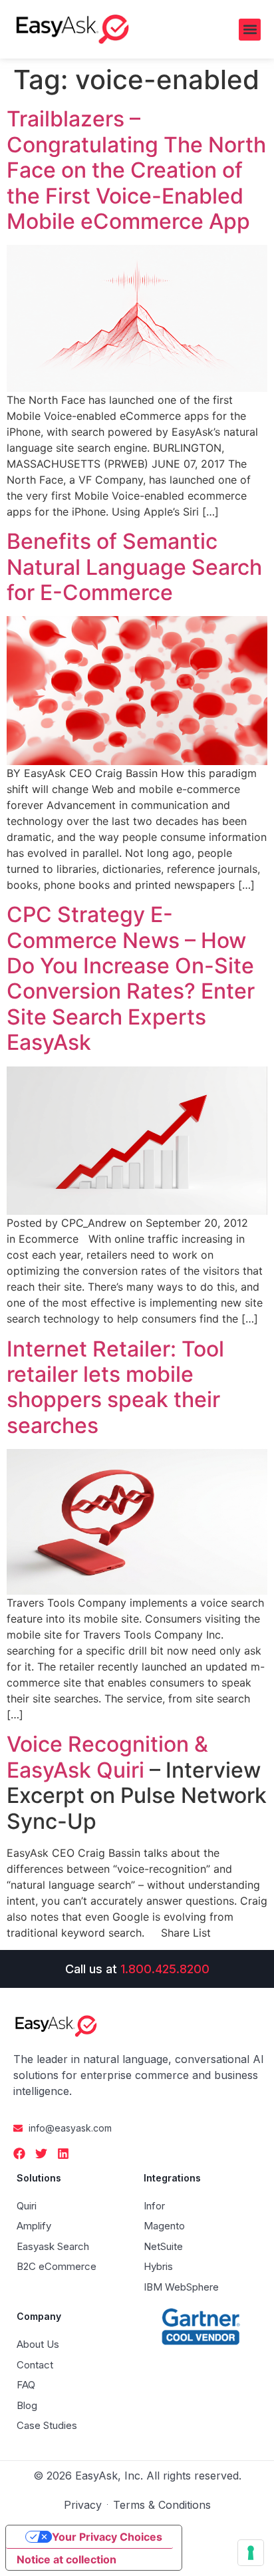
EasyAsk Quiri (75, 1770)
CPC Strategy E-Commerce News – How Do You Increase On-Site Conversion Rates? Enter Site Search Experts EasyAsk (131, 978)
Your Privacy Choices (107, 2537)
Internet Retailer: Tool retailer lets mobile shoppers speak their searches (115, 1387)
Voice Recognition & (107, 1744)
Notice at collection (67, 2559)
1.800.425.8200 (165, 1969)
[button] (250, 30)
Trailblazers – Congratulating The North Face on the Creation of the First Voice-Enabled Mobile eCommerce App (136, 170)
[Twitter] (41, 2154)
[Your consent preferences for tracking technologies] (251, 2553)
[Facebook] (19, 2154)
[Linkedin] (63, 2154)
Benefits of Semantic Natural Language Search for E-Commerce (134, 567)
